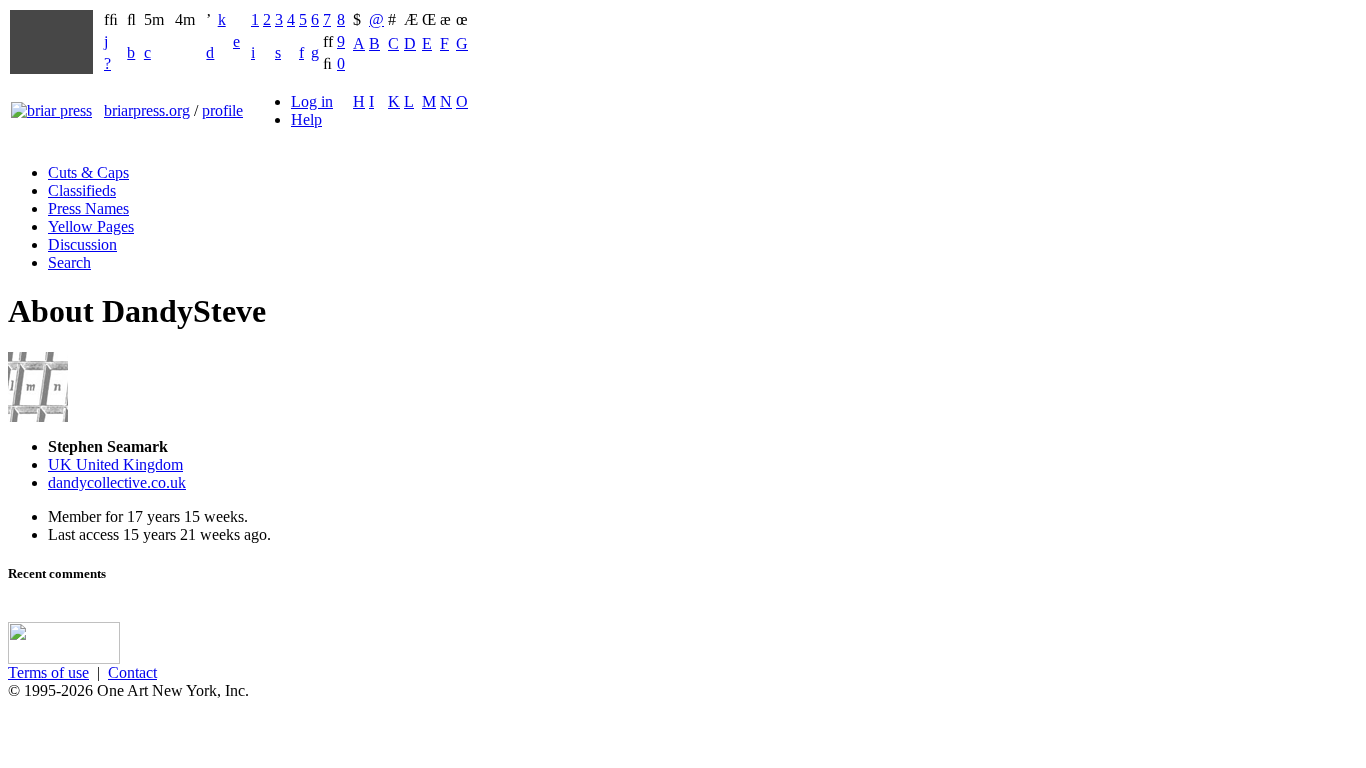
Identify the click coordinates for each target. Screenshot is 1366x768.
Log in (312, 101)
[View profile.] (38, 416)
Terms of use (48, 672)
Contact (132, 672)
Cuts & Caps (88, 172)
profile (222, 110)
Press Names (88, 208)
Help (306, 119)
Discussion (82, 244)
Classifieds (82, 190)
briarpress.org (147, 110)
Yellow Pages (91, 226)
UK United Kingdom (115, 464)
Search (69, 262)
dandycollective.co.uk (117, 482)
